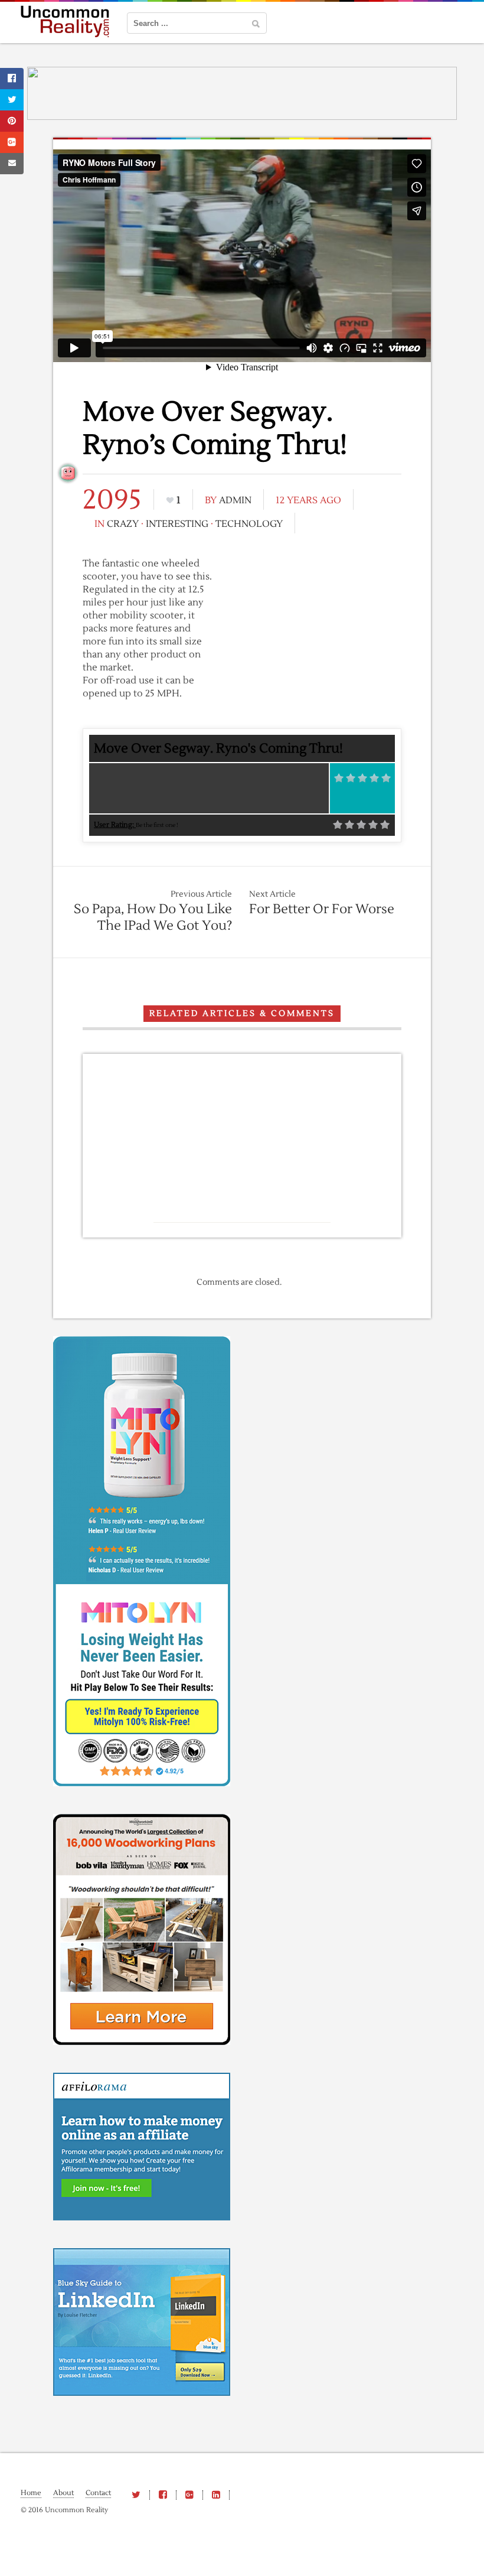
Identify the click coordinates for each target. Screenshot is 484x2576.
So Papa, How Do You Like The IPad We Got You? (153, 917)
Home (31, 2493)
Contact (98, 2493)
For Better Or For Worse (322, 909)
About (63, 2493)
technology (249, 524)
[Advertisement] (313, 643)
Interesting (177, 524)
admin (235, 500)
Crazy (123, 524)
